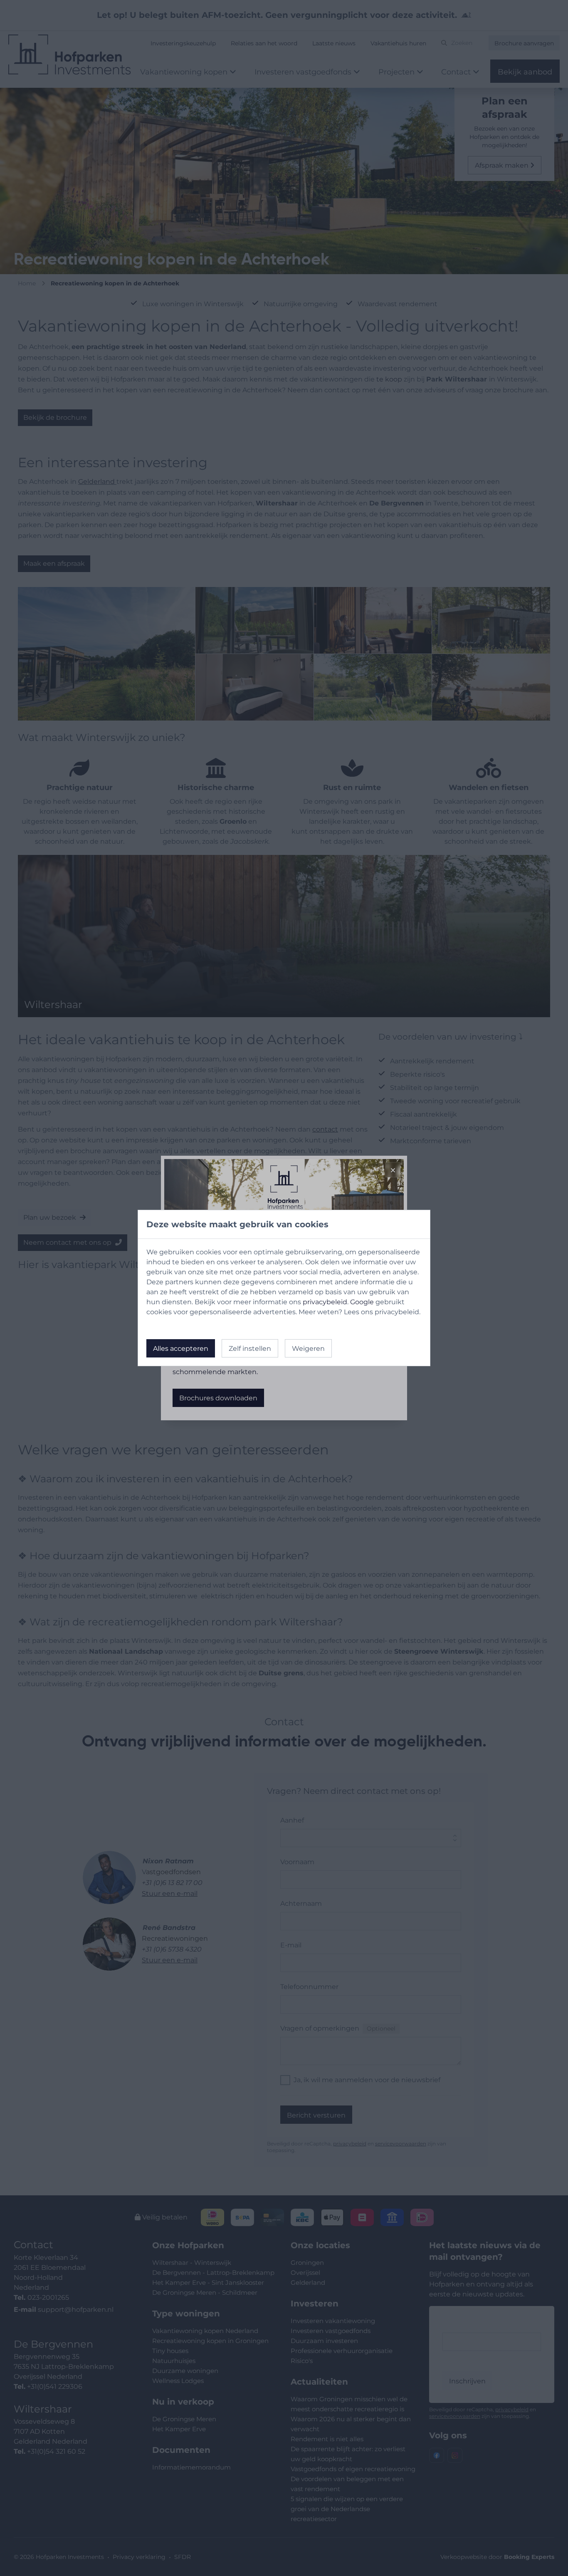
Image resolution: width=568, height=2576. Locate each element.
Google (362, 1302)
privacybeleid (325, 1302)
